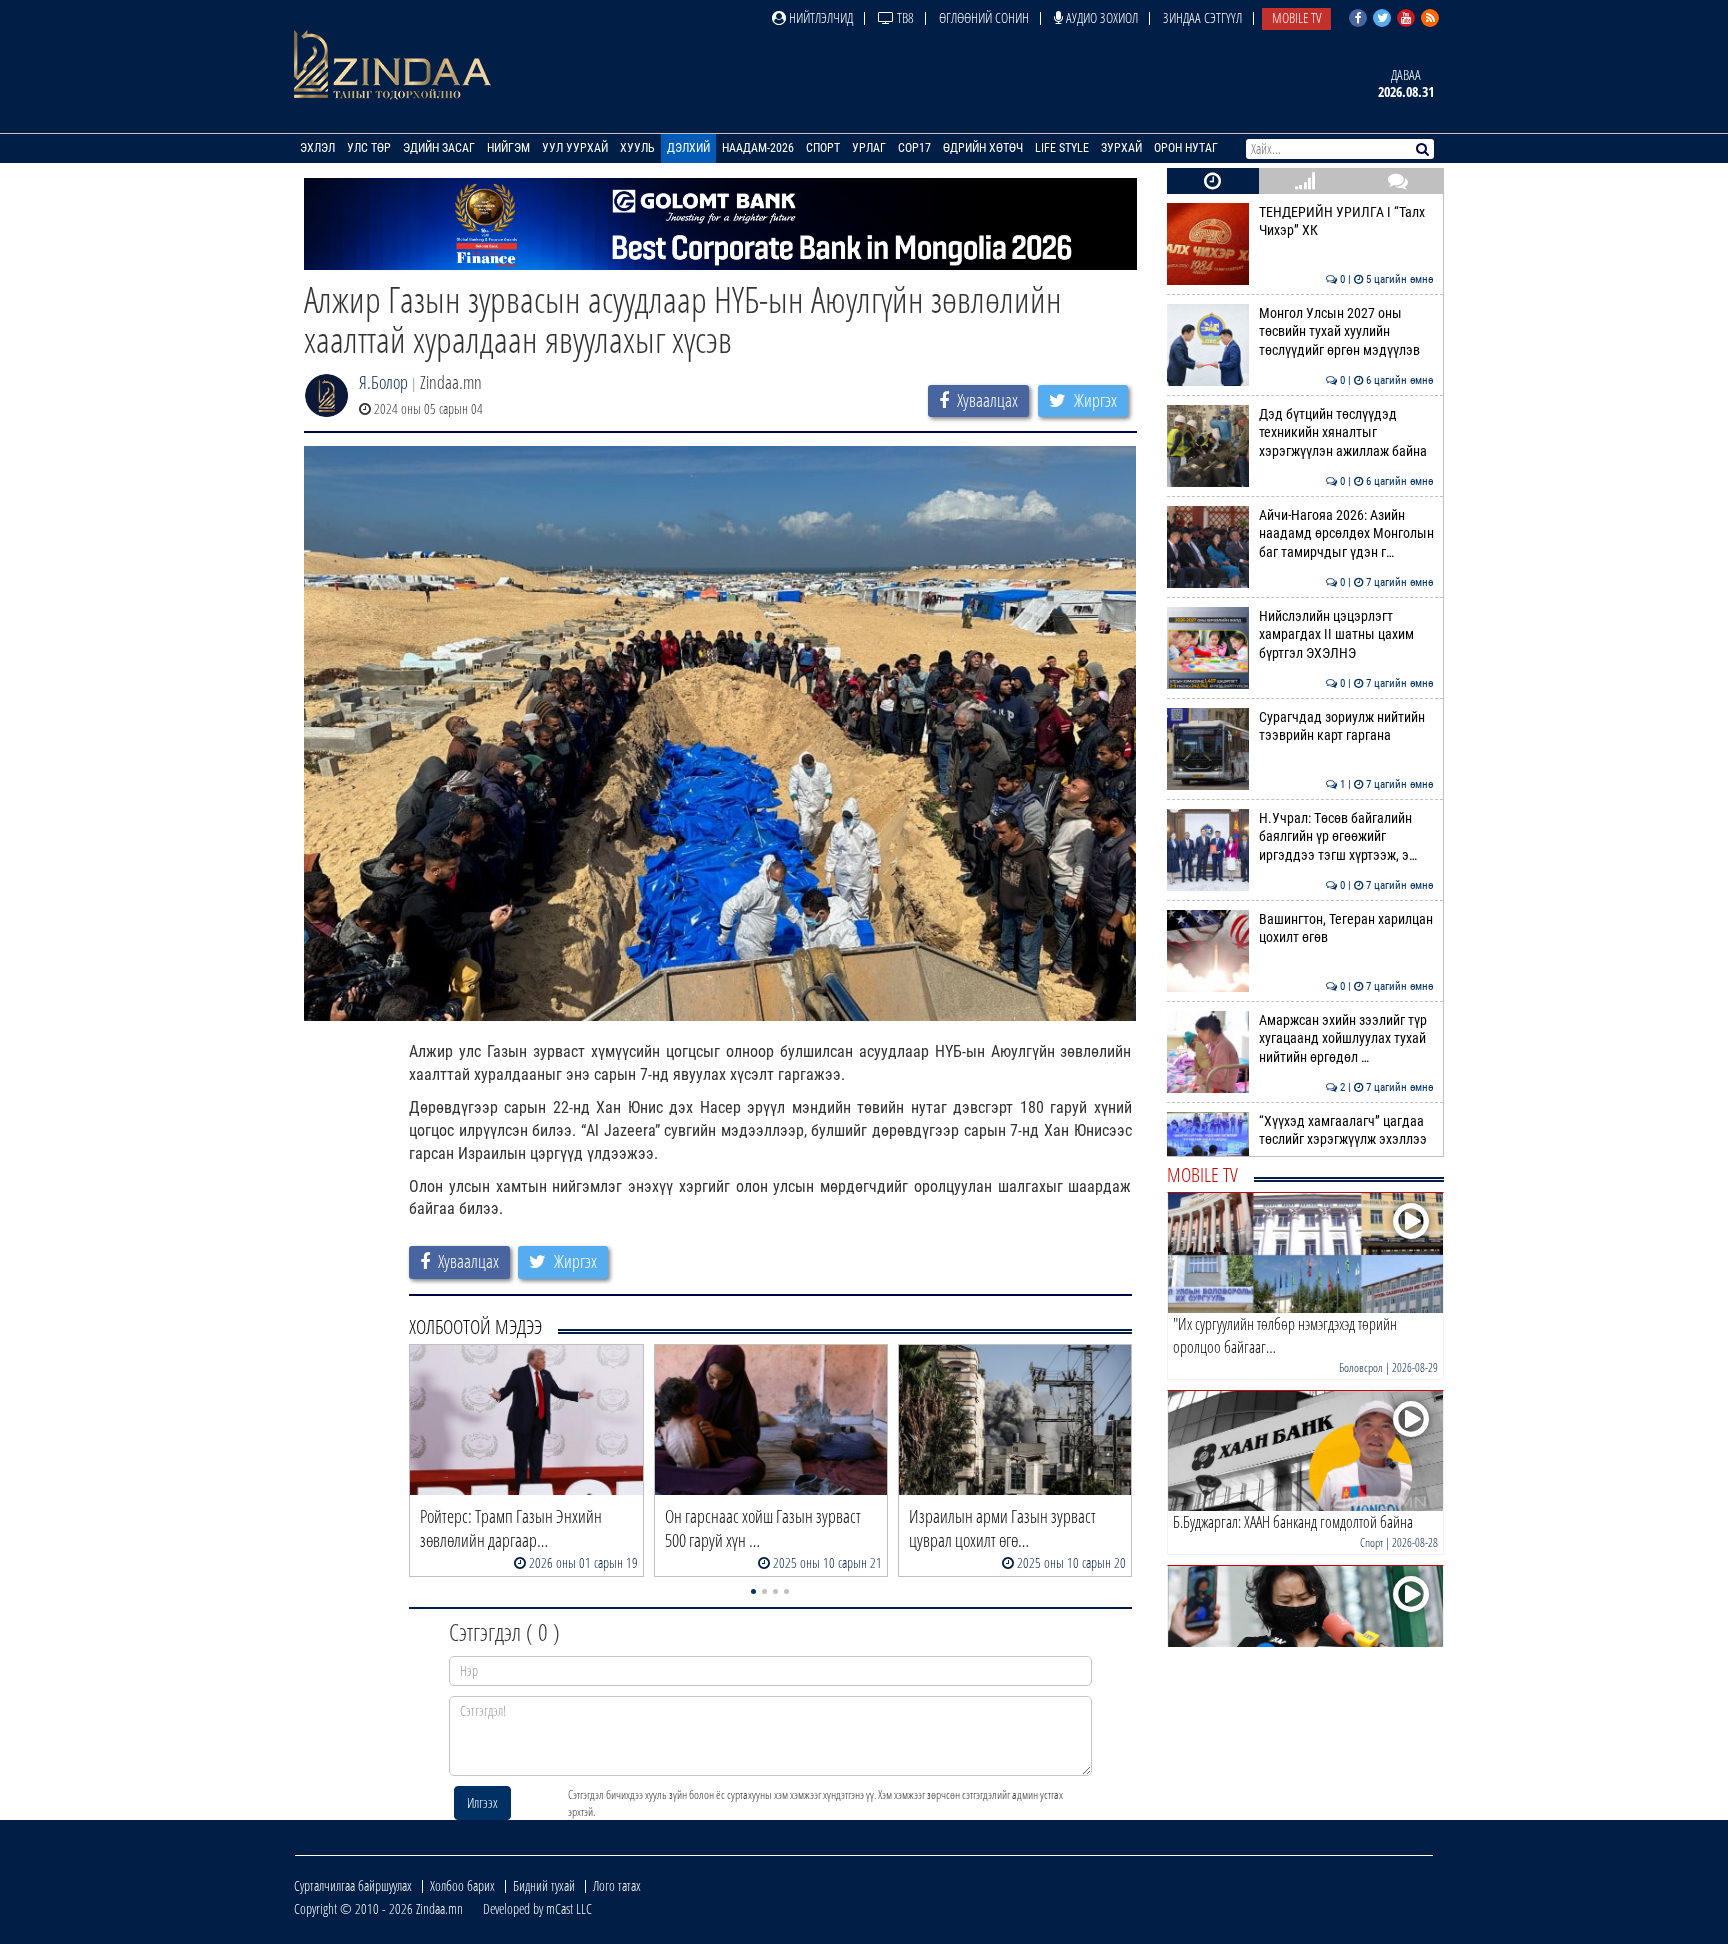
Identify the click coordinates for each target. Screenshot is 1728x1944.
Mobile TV (1296, 17)
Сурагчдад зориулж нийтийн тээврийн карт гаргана (1346, 726)
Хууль (637, 148)
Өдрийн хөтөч (983, 148)
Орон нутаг (1186, 148)
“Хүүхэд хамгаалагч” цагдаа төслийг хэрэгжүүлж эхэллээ (1346, 1130)
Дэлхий (688, 148)
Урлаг (869, 148)
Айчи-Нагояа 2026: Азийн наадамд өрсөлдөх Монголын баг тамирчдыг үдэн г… (1346, 534)
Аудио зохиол (1100, 17)
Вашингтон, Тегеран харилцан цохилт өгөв (1346, 928)
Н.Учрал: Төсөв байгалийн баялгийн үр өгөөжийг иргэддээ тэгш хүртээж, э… (1346, 837)
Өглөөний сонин (984, 17)
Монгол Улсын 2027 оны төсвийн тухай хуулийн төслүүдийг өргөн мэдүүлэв (1346, 332)
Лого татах (617, 1885)
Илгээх (482, 1802)
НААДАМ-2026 (758, 148)
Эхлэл (317, 148)
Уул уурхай (575, 148)
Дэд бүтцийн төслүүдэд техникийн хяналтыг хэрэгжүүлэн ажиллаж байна (1346, 433)
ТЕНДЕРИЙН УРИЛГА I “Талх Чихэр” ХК (1346, 221)
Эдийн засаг (439, 148)
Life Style (1062, 148)
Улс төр (369, 148)
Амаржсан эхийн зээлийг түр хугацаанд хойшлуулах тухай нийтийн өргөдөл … (1346, 1039)
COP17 (914, 148)
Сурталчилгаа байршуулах (353, 1885)
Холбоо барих (462, 1885)
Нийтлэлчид (819, 17)
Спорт (823, 148)
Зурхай (1121, 148)
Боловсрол (1361, 1367)
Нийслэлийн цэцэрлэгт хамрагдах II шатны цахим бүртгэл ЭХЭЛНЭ (1346, 635)
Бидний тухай (544, 1885)
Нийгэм (508, 148)
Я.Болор (383, 382)
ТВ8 (904, 17)
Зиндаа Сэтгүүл (1202, 17)
